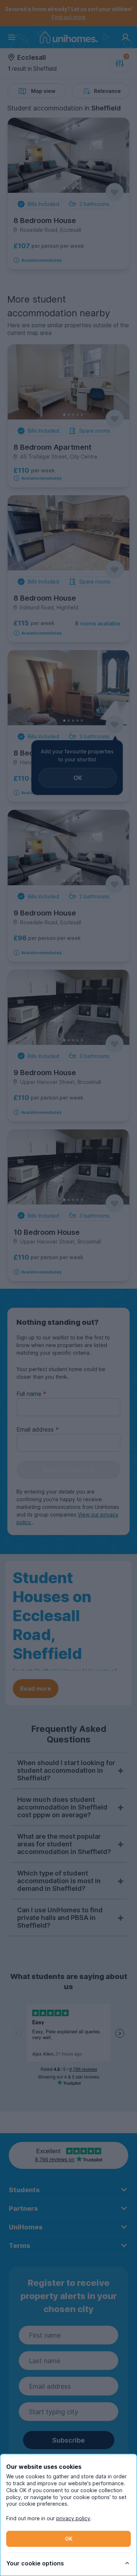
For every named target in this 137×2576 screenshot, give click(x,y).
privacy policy (73, 2518)
